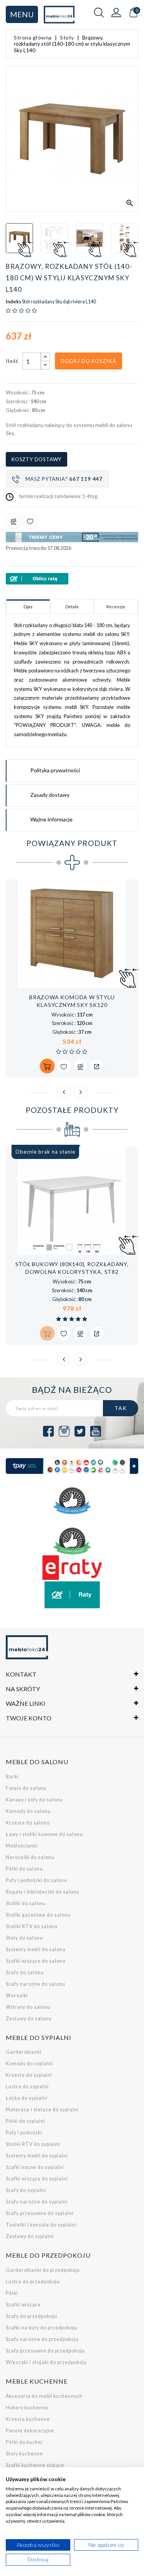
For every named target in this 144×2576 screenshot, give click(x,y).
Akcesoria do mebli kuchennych (44, 2396)
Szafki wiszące (23, 2305)
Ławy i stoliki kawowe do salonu (44, 1834)
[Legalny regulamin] (72, 1501)
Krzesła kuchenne (28, 2419)
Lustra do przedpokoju (33, 2282)
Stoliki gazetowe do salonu (38, 1915)
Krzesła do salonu (28, 1823)
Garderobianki (24, 2052)
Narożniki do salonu (30, 1857)
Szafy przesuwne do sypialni (40, 2213)
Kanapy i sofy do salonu (34, 1800)
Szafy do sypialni (26, 2190)
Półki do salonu (24, 1869)
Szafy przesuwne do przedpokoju (45, 2351)
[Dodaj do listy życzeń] (30, 521)
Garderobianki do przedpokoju (43, 2270)
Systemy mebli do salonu (36, 1949)
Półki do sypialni (26, 2121)
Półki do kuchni (24, 2442)
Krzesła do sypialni (29, 2075)
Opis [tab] (28, 607)
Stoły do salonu (24, 1938)
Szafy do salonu (25, 1973)
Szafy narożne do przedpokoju (42, 2339)
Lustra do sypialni (27, 2087)
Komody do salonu (28, 1811)
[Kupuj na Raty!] (72, 579)
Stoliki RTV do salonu (32, 1926)
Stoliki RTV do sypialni (33, 2144)
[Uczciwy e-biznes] (72, 1541)
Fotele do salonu (26, 1788)
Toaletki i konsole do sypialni (41, 2225)
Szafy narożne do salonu (36, 1984)
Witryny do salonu (28, 2007)
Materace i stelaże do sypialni (42, 2110)
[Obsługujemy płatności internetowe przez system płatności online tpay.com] (72, 1466)
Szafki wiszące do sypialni (37, 2179)
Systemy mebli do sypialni (37, 2156)
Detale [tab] (72, 607)
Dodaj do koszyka (89, 361)
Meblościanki (22, 1846)
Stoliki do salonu (26, 1903)
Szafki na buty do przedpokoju (42, 2328)
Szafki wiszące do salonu (36, 1961)
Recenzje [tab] (116, 607)
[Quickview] (97, 1066)
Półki (12, 2293)
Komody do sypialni (29, 2064)
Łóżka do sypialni (27, 2098)
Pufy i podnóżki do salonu (36, 1880)
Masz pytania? (64, 479)
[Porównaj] (13, 521)
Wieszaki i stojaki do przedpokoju (46, 2362)
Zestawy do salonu (29, 2019)
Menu (22, 14)
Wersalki (17, 1996)
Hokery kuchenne (27, 2408)
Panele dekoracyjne (30, 2431)
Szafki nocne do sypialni (35, 2167)
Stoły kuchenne (24, 2454)
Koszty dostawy (36, 459)
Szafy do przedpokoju (31, 2316)
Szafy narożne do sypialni (37, 2202)
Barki (12, 1777)
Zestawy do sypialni (30, 2236)
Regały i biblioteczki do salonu (43, 1892)
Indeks (13, 302)
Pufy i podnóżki (24, 2133)
